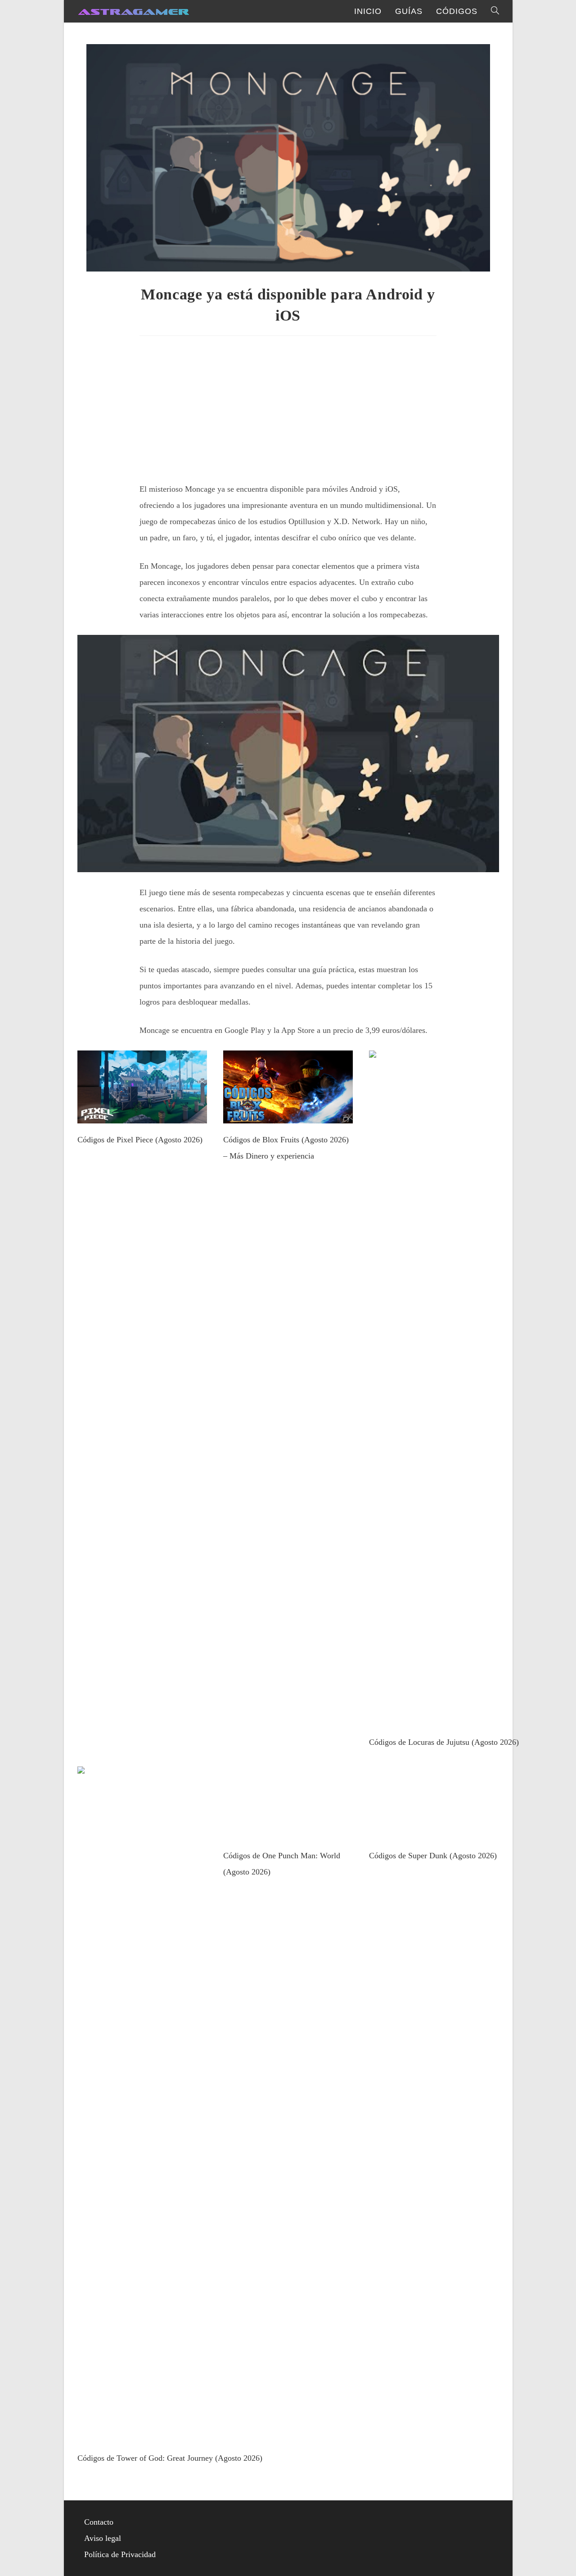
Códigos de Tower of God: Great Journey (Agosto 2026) (170, 2458)
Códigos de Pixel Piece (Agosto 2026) (140, 1140)
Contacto (99, 2522)
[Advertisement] (288, 406)
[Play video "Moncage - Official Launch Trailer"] (288, 754)
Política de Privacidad (120, 2554)
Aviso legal (103, 2538)
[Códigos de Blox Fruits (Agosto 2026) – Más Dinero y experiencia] (288, 1115)
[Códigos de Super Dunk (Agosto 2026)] (434, 1831)
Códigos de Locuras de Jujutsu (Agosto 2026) (444, 1742)
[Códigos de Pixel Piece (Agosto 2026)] (142, 1115)
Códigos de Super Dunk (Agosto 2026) (433, 1856)
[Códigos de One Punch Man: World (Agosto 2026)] (288, 1831)
